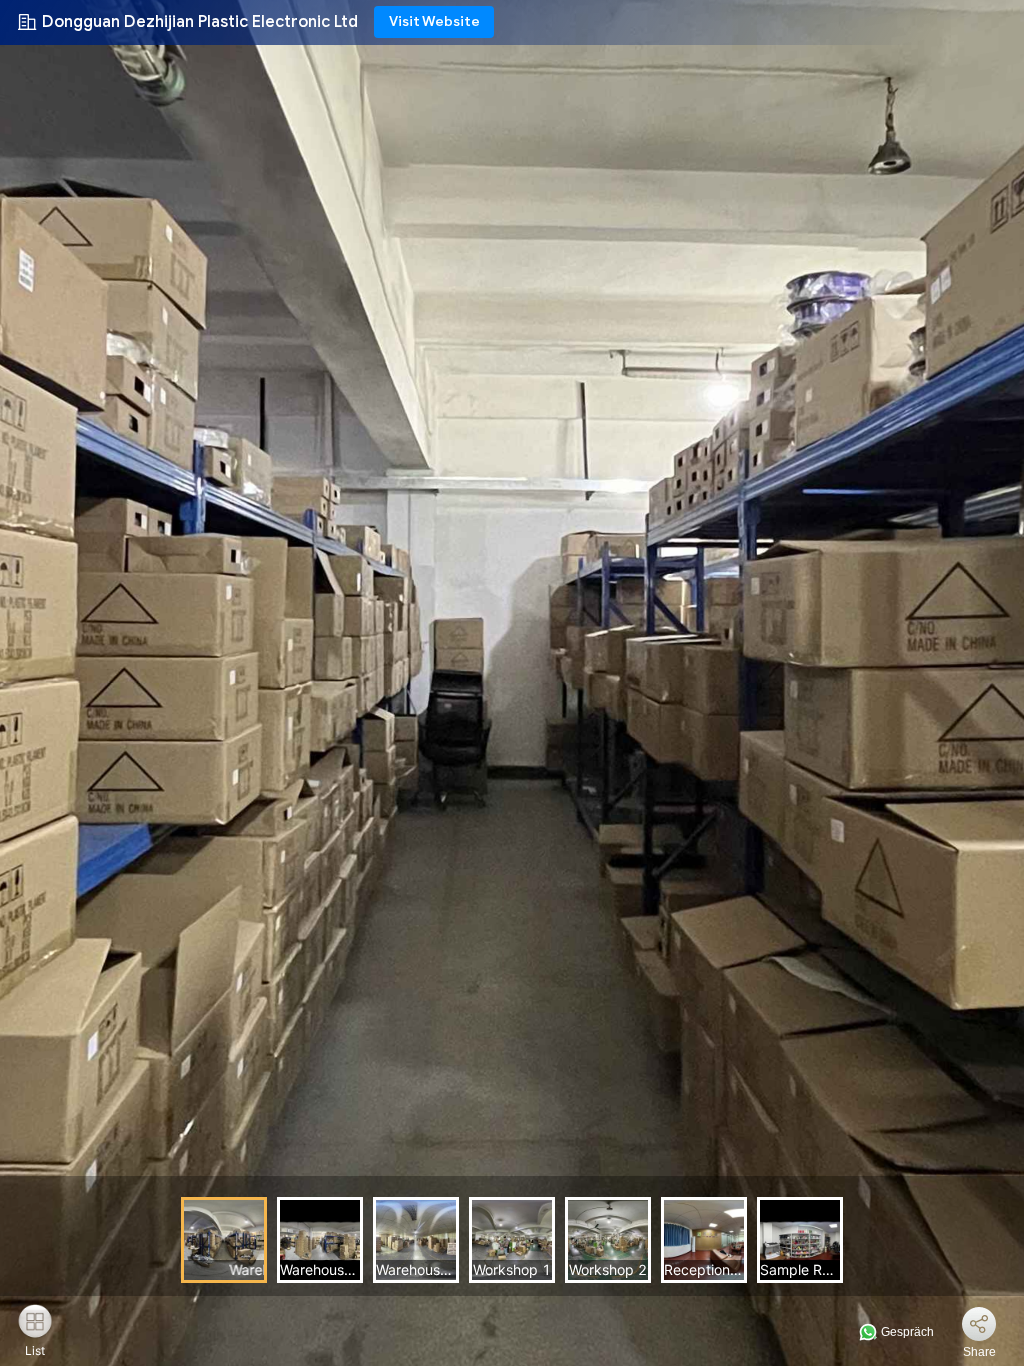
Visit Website (434, 21)
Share (979, 1352)
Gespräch (906, 1332)
